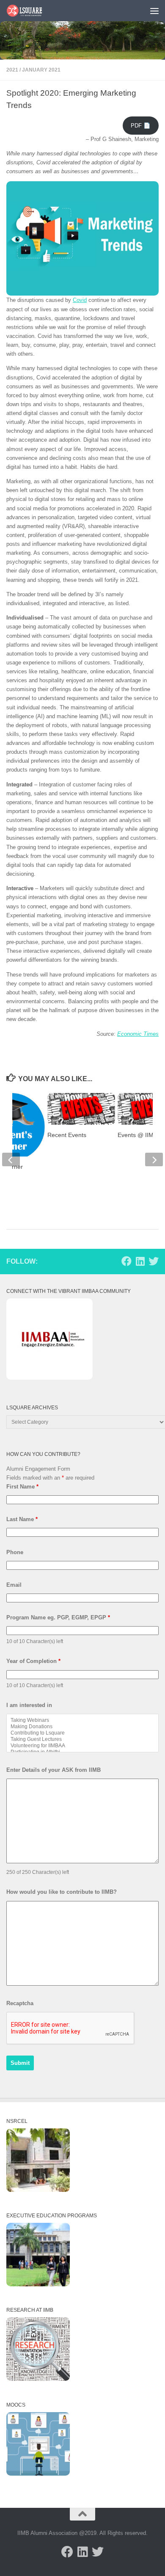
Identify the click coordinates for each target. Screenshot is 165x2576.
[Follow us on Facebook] (126, 1261)
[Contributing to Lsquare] (82, 1733)
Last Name (22, 1519)
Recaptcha (20, 2003)
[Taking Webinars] (82, 1720)
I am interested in (29, 1705)
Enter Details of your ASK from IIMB (54, 1770)
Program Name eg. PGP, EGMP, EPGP (58, 1617)
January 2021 (41, 70)
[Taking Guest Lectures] (82, 1739)
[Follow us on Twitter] (154, 1261)
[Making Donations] (82, 1727)
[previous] (11, 1159)
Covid (80, 300)
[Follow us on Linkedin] (140, 1261)
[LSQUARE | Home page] (31, 11)
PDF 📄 (140, 126)
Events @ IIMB (137, 1135)
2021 (12, 70)
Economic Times (138, 1034)
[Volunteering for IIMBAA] (82, 1746)
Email (14, 1585)
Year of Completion (33, 1661)
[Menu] (154, 11)
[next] (154, 1159)
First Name (22, 1487)
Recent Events (67, 1135)
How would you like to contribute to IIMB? (62, 1892)
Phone (15, 1552)
